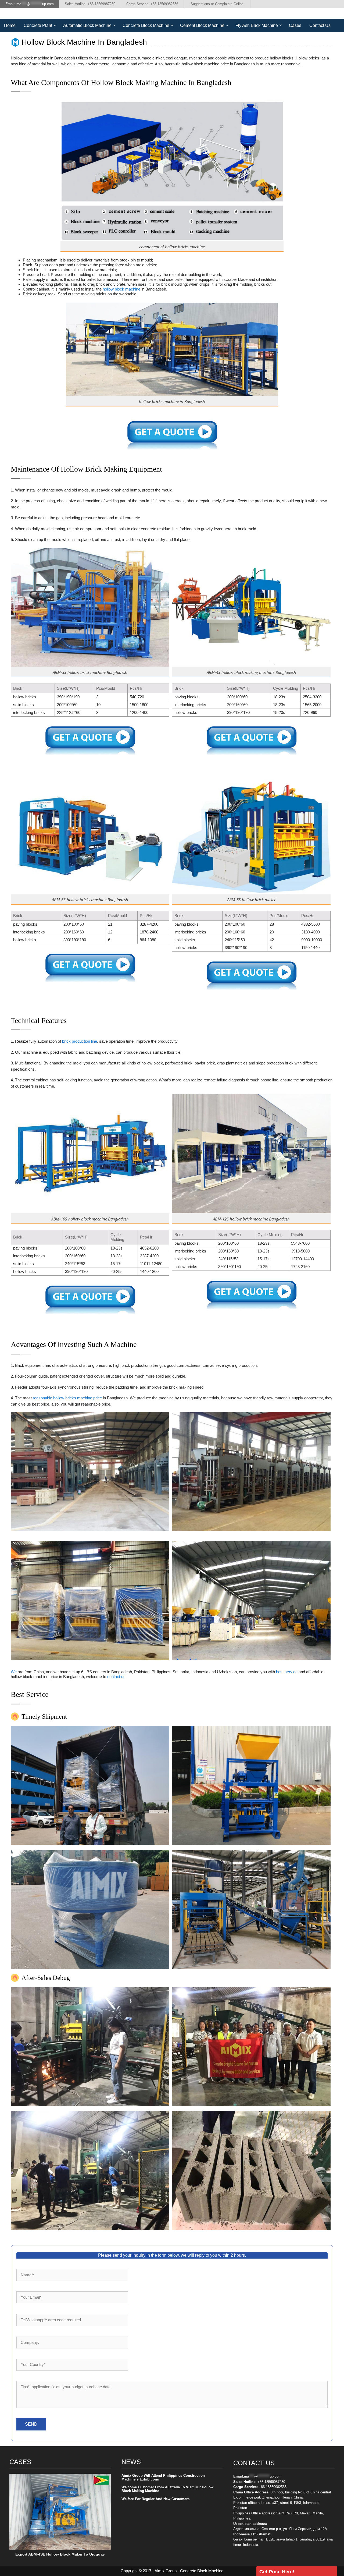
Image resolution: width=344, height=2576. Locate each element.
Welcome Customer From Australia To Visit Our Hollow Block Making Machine (167, 2489)
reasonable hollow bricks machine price (67, 1398)
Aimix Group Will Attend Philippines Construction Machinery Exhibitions (163, 2477)
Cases (295, 25)
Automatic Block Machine (87, 25)
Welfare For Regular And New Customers (155, 2499)
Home (10, 25)
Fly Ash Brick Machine (257, 25)
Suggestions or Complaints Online (217, 4)
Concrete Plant (38, 25)
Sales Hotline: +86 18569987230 (90, 4)
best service (287, 1672)
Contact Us (320, 25)
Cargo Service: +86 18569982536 (152, 4)
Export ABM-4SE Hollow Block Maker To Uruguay (60, 2554)
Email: (30, 4)
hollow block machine (121, 289)
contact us (116, 1677)
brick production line (80, 1041)
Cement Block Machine (202, 25)
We (14, 1672)
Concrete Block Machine (146, 25)
